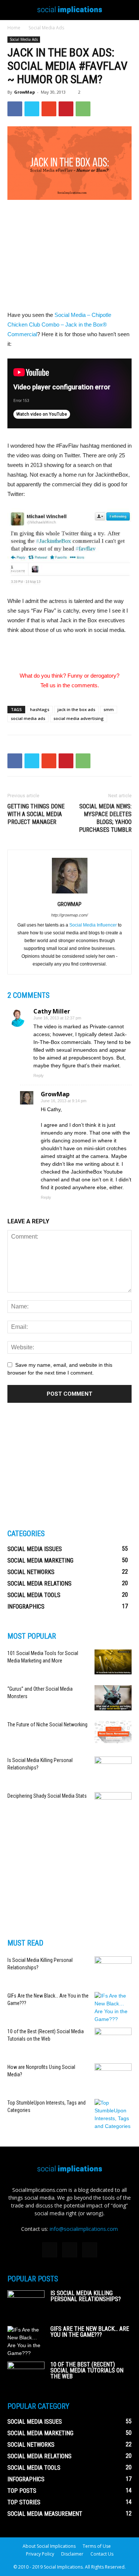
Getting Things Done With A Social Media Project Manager (36, 814)
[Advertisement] (70, 256)
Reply (39, 1076)
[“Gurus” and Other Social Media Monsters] (113, 1698)
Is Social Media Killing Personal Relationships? (86, 2296)
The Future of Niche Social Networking (47, 1725)
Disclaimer (72, 2554)
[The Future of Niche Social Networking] (113, 1732)
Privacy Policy (40, 2554)
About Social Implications (49, 2546)
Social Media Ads (46, 28)
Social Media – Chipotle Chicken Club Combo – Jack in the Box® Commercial (59, 325)
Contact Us (102, 2554)
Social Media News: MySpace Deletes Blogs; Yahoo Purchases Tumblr (105, 818)
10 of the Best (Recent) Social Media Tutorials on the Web (87, 2370)
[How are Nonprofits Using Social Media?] (113, 2076)
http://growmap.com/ (69, 915)
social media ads (28, 718)
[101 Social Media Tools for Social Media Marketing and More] (113, 1662)
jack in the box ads (76, 709)
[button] (129, 10)
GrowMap (24, 92)
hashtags (40, 709)
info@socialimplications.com (84, 2229)
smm (109, 709)
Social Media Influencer (93, 925)
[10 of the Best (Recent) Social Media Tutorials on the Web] (113, 2040)
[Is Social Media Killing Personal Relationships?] (113, 1769)
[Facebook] (50, 2250)
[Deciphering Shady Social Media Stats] (113, 1805)
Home (14, 28)
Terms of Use (97, 2546)
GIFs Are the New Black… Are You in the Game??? (90, 2332)
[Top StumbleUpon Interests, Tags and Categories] (113, 2115)
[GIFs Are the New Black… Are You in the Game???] (113, 2008)
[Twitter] (90, 2250)
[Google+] (70, 2250)
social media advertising (79, 718)
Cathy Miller (52, 1011)
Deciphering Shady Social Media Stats (47, 1796)
